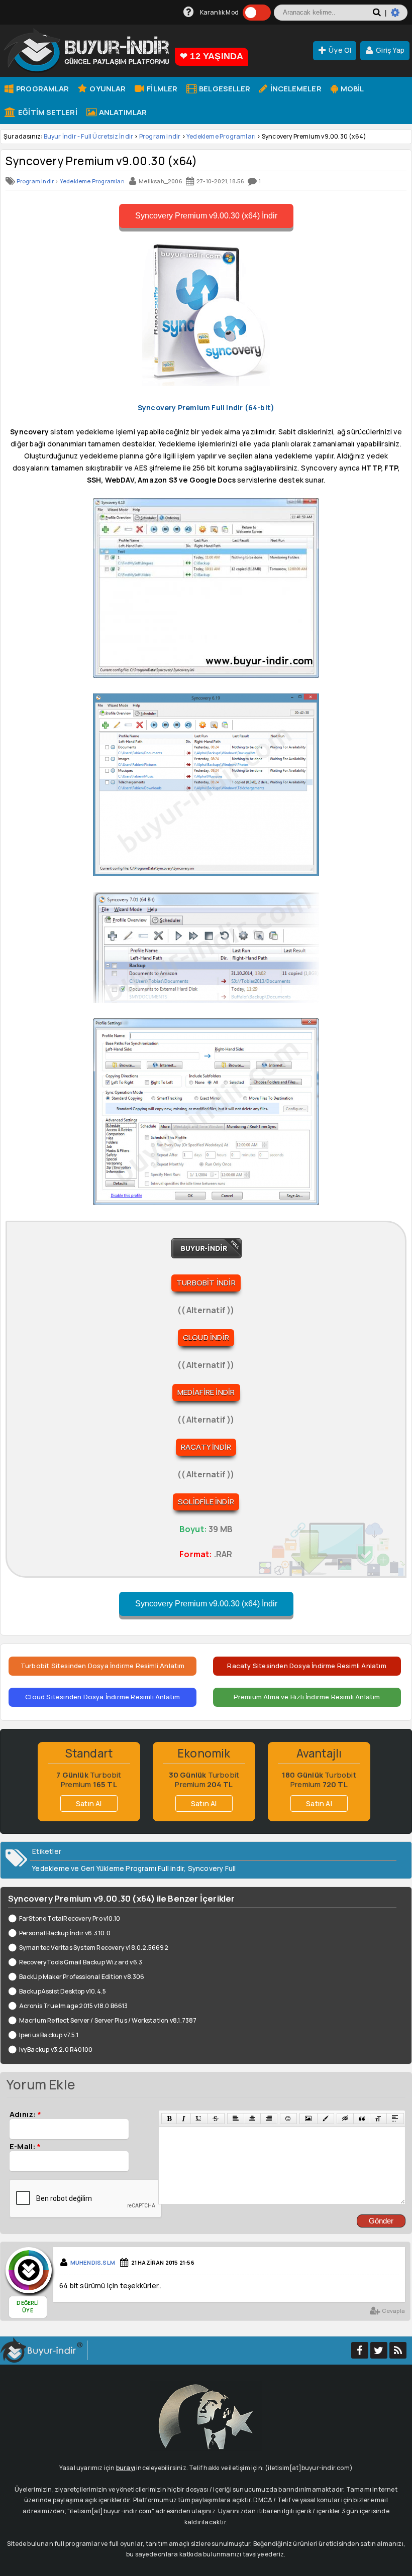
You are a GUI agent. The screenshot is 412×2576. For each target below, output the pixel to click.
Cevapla (393, 2311)
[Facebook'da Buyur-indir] (360, 2350)
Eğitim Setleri (47, 112)
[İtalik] (184, 2119)
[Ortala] (252, 2119)
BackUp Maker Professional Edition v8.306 (82, 1977)
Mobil (352, 88)
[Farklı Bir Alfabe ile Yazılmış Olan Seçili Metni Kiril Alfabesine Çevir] (378, 2119)
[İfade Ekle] (288, 2119)
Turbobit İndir (206, 1283)
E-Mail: (25, 2146)
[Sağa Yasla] (269, 2119)
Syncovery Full (212, 1868)
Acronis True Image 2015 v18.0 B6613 (74, 2006)
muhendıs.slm (93, 2262)
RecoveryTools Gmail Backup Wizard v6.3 (81, 1962)
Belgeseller (224, 88)
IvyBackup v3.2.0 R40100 (56, 2050)
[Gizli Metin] (345, 2119)
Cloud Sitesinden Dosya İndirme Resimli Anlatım (102, 1697)
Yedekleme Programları (221, 136)
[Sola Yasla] (236, 2119)
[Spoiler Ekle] (395, 2119)
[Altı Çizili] (199, 2119)
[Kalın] (169, 2119)
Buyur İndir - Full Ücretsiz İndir (89, 136)
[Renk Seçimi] (326, 2119)
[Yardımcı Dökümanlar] (189, 12)
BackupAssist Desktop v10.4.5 (63, 1991)
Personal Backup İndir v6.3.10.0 (65, 1933)
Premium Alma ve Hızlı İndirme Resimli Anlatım (307, 1697)
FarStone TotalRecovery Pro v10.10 (70, 1918)
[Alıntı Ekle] (362, 2119)
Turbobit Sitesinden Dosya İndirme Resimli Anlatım (103, 1666)
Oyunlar (107, 88)
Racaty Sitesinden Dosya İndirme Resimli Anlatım (306, 1666)
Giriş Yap (390, 50)
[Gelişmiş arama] (399, 17)
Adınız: (25, 2114)
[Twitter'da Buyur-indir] (379, 2350)
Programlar (42, 88)
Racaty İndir (206, 1447)
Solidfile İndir (206, 1502)
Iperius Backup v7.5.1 (49, 2035)
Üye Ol (340, 50)
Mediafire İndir (206, 1392)
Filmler (161, 88)
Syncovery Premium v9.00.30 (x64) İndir (206, 216)
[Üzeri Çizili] (216, 2119)
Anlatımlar (122, 112)
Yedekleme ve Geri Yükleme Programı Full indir (108, 1868)
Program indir (160, 136)
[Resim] (308, 2119)
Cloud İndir (206, 1337)
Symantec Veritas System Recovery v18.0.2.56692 (94, 1948)
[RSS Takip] (398, 2350)
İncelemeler (295, 88)
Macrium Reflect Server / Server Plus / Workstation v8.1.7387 (108, 2020)
